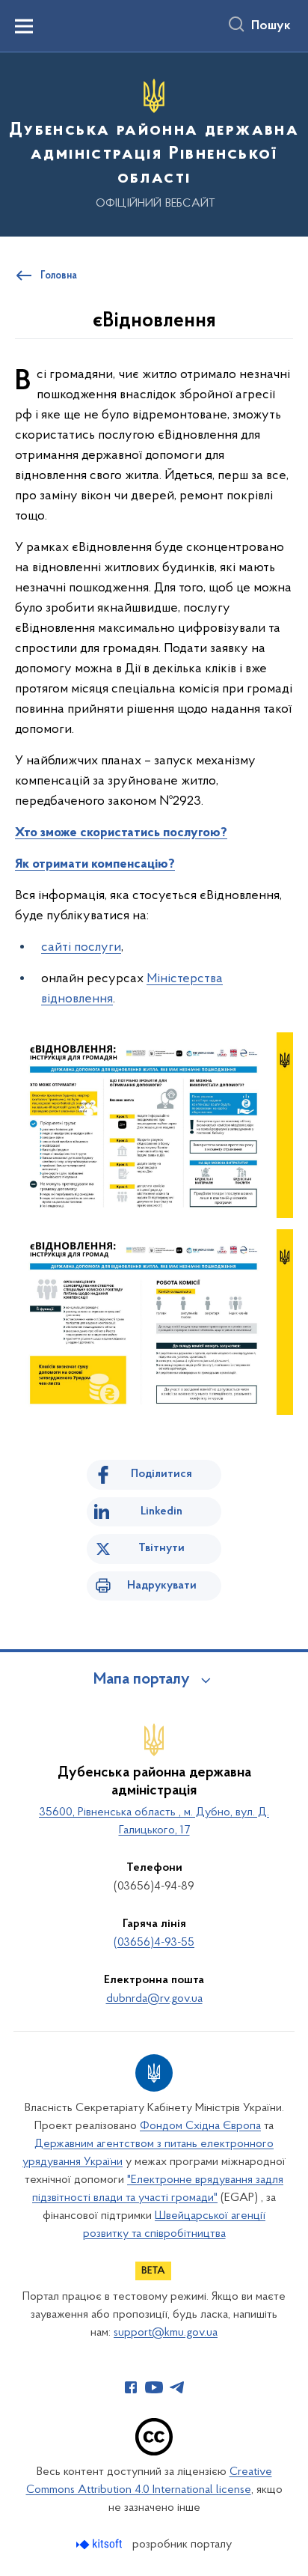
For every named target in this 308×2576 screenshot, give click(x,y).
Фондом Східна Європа (200, 2126)
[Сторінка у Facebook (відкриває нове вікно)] (131, 2387)
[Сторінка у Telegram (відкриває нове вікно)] (177, 2387)
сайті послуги (81, 948)
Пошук (271, 26)
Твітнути (161, 1548)
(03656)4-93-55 (154, 1943)
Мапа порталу (142, 1680)
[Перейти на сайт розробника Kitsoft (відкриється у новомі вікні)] (101, 2544)
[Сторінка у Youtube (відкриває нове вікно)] (154, 2387)
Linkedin (161, 1511)
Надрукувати (162, 1586)
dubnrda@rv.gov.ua (154, 1999)
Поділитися (161, 1474)
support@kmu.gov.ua (166, 2333)
